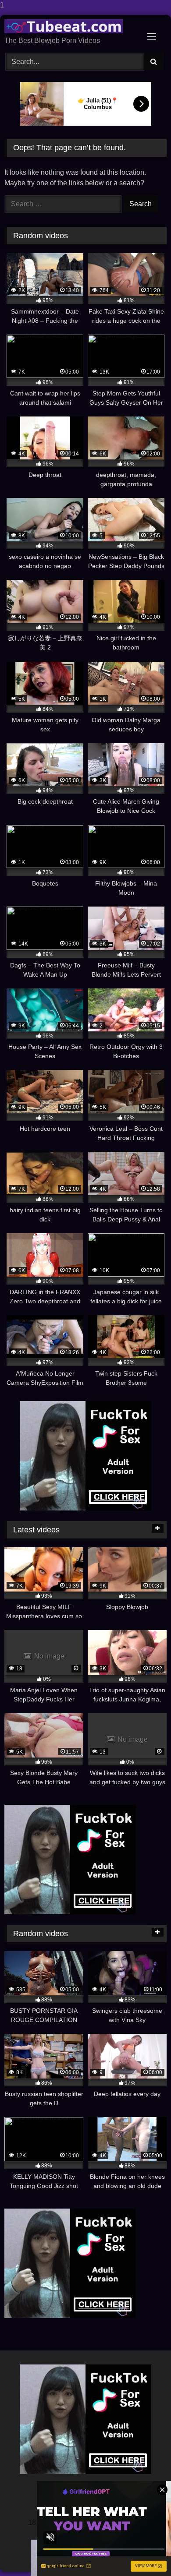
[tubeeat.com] (70, 26)
